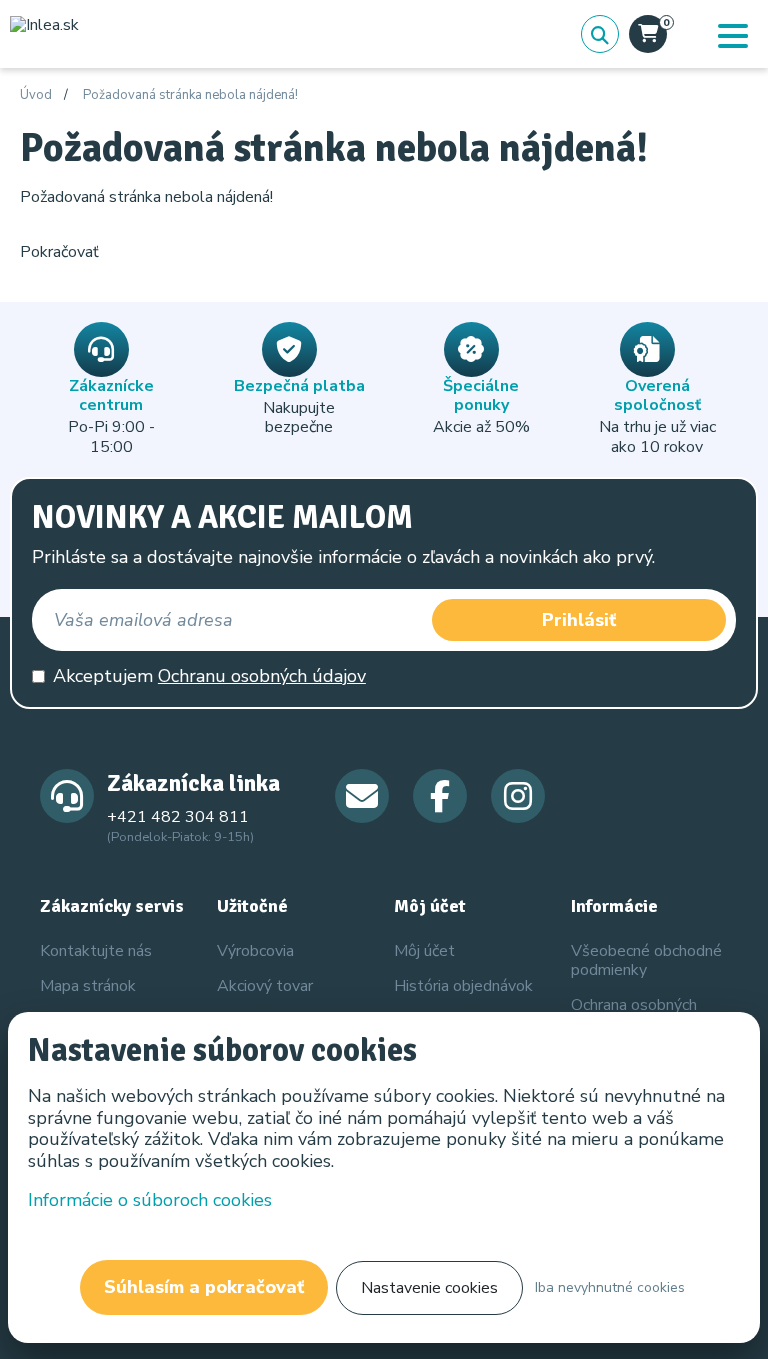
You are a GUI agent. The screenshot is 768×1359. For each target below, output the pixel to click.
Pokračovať (59, 252)
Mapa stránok (88, 986)
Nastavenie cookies (429, 1288)
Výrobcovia (255, 951)
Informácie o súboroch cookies (150, 1200)
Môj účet (424, 951)
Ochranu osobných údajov (262, 676)
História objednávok (463, 986)
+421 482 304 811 (178, 817)
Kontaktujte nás (96, 951)
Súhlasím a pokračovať (204, 1287)
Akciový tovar (265, 986)
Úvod (36, 96)
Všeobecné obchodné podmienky (646, 960)
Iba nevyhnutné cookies (610, 1287)
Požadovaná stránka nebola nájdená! (190, 96)
